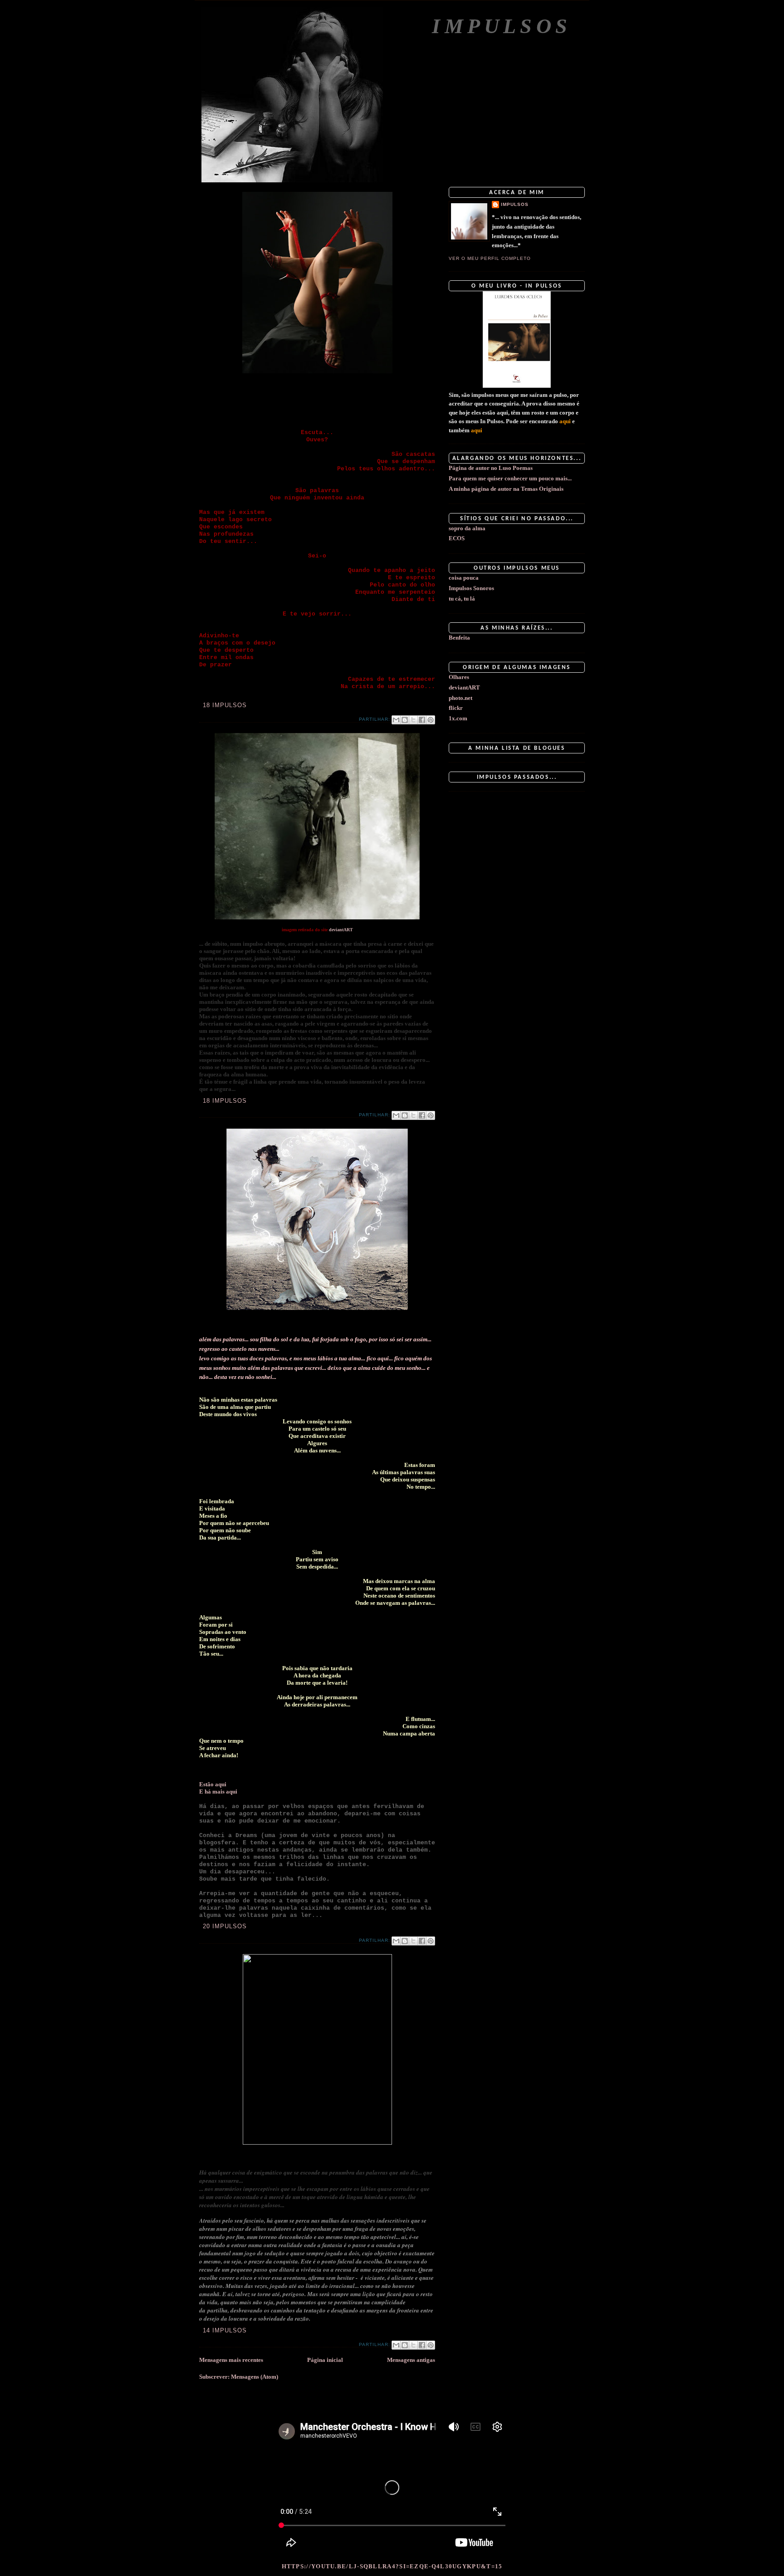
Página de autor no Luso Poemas (491, 468)
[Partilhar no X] (413, 720)
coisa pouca (464, 578)
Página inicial (325, 2360)
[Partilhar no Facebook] (422, 720)
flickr (456, 708)
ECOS (457, 538)
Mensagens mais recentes (231, 2360)
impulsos (515, 204)
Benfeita (459, 638)
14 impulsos (225, 2330)
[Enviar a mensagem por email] (396, 720)
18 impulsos (225, 705)
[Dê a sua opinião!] (405, 720)
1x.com (458, 718)
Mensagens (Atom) (255, 2377)
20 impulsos (225, 1926)
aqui (221, 1784)
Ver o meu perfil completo (490, 258)
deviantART (341, 930)
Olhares (459, 677)
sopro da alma (467, 528)
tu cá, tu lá (462, 599)
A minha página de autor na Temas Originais (506, 489)
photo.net (461, 698)
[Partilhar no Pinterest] (431, 720)
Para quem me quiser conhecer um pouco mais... (510, 478)
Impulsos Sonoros (471, 588)
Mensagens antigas (411, 2360)
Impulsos (502, 26)
